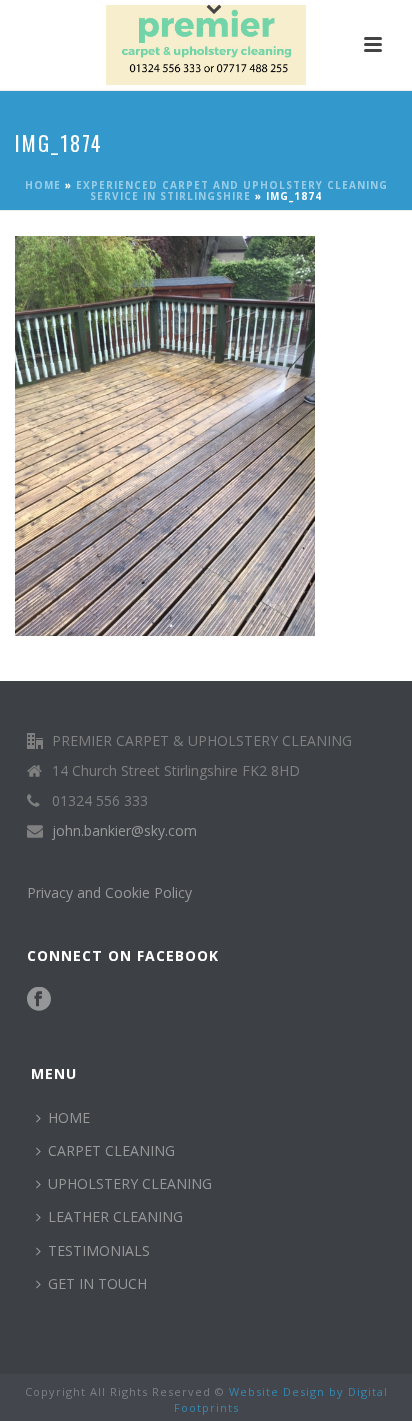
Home (43, 185)
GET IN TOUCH (97, 1283)
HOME (69, 1117)
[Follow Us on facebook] (39, 1000)
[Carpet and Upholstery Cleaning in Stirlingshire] (206, 45)
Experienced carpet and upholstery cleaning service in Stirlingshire (232, 190)
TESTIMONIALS (99, 1250)
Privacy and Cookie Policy (109, 892)
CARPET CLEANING (111, 1150)
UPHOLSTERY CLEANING (130, 1183)
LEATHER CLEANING (115, 1216)
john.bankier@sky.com (124, 831)
